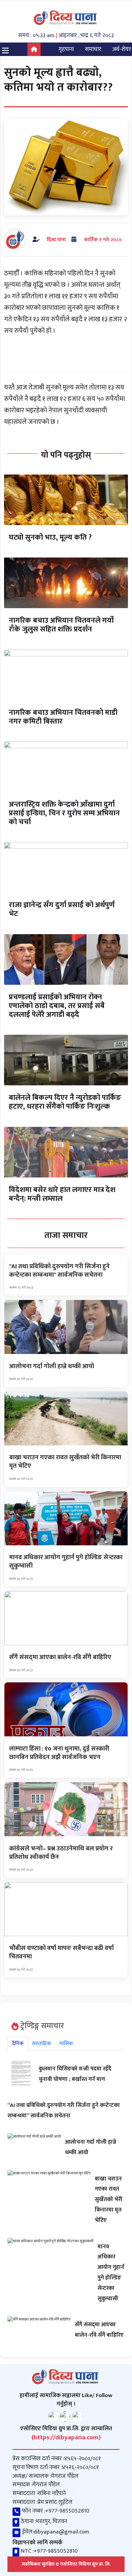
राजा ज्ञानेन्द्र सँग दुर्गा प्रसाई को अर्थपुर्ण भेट (62, 909)
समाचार (93, 49)
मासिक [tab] (66, 2044)
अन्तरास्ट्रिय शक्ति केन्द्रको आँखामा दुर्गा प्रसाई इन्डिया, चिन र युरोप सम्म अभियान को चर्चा (64, 813)
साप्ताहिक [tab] (41, 2044)
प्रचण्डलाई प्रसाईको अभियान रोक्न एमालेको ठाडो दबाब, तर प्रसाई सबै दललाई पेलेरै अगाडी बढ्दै (57, 1006)
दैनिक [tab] (18, 2044)
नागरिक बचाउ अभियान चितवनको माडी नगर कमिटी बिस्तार (63, 717)
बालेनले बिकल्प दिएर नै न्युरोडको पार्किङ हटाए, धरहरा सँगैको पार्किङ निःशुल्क (65, 1102)
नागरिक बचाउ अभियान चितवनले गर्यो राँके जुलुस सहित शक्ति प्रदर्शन (61, 625)
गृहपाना (66, 49)
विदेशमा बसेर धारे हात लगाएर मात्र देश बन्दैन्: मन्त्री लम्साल (62, 1194)
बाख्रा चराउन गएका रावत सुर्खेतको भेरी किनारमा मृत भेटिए (109, 2200)
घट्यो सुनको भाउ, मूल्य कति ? (50, 537)
